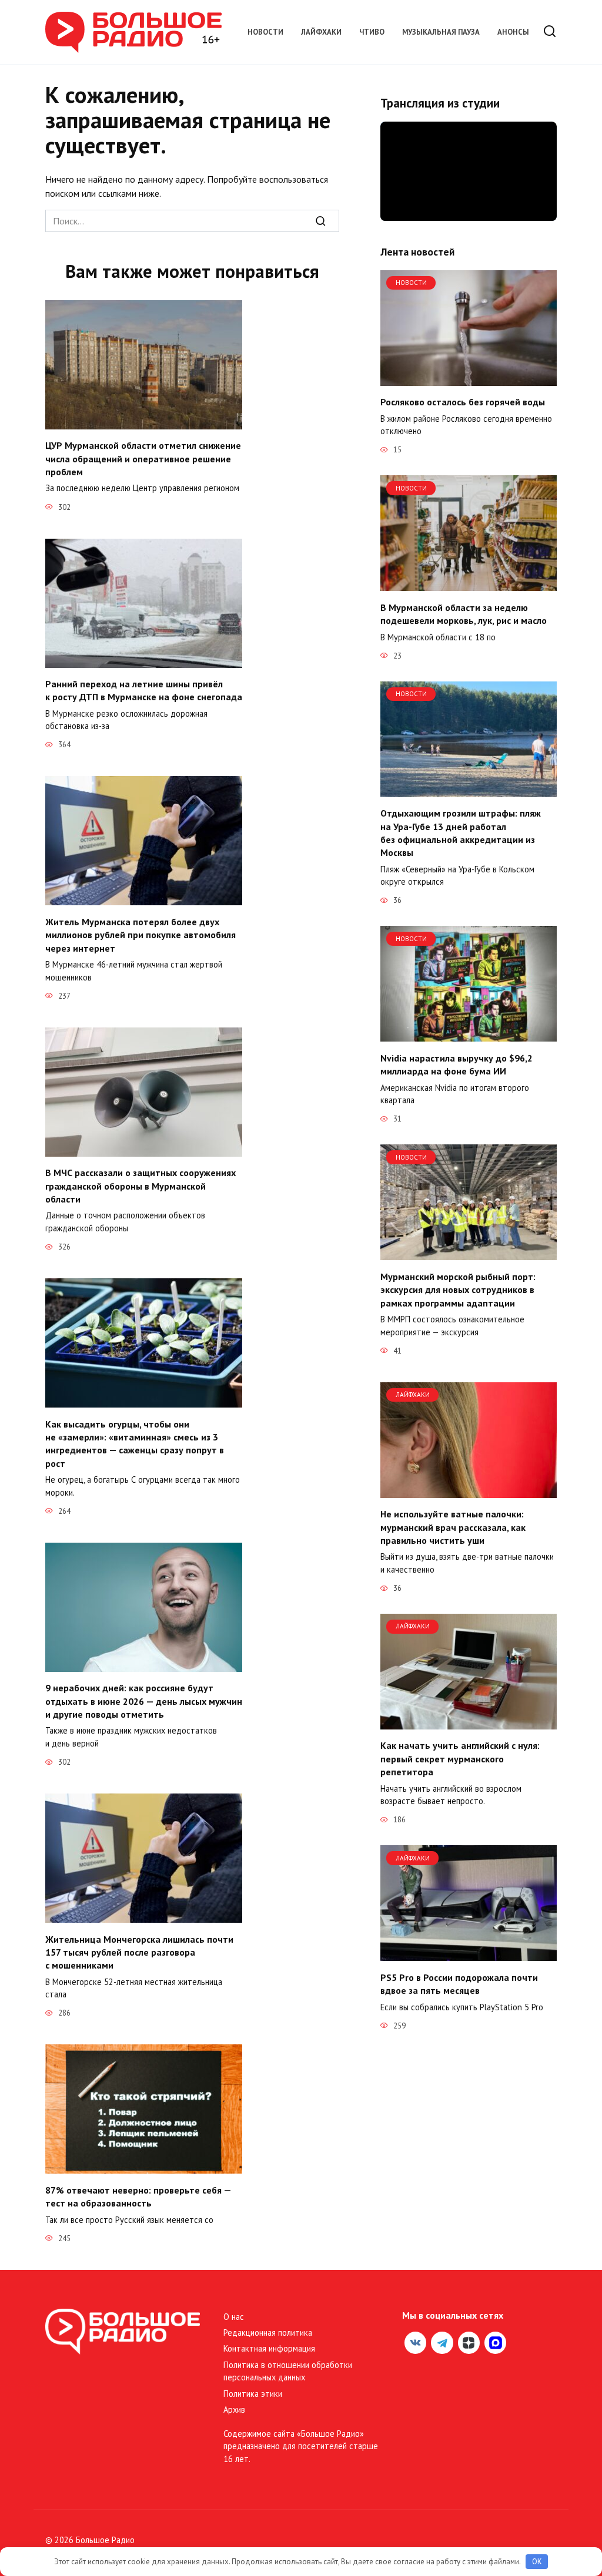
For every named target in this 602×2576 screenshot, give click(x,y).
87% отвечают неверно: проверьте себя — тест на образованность (138, 2196)
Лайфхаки (321, 32)
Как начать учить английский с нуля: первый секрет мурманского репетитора (460, 1759)
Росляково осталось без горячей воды (463, 402)
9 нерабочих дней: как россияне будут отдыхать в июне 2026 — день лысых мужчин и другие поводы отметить (144, 1701)
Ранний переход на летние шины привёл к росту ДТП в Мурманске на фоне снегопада (144, 690)
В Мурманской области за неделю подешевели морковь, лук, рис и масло (464, 613)
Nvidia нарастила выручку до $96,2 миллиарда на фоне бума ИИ (456, 1064)
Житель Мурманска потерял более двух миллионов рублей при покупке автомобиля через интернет (141, 934)
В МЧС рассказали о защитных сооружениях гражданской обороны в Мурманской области (141, 1186)
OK (537, 2562)
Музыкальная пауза (441, 32)
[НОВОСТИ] (469, 379)
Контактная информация (269, 2348)
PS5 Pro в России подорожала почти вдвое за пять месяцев (459, 1983)
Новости (265, 32)
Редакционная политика (268, 2332)
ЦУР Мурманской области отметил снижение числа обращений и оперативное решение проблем (143, 459)
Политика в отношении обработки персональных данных (288, 2371)
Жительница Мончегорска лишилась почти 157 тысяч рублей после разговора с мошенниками (139, 1952)
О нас (234, 2317)
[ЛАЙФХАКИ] (469, 1491)
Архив (234, 2409)
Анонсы (513, 32)
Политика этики (253, 2394)
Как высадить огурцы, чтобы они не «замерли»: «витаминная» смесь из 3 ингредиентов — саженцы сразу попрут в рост (135, 1443)
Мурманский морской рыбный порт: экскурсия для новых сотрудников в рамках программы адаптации (458, 1289)
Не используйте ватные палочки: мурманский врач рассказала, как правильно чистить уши (453, 1527)
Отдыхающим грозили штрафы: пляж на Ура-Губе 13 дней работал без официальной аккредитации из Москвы (461, 833)
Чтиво (372, 32)
